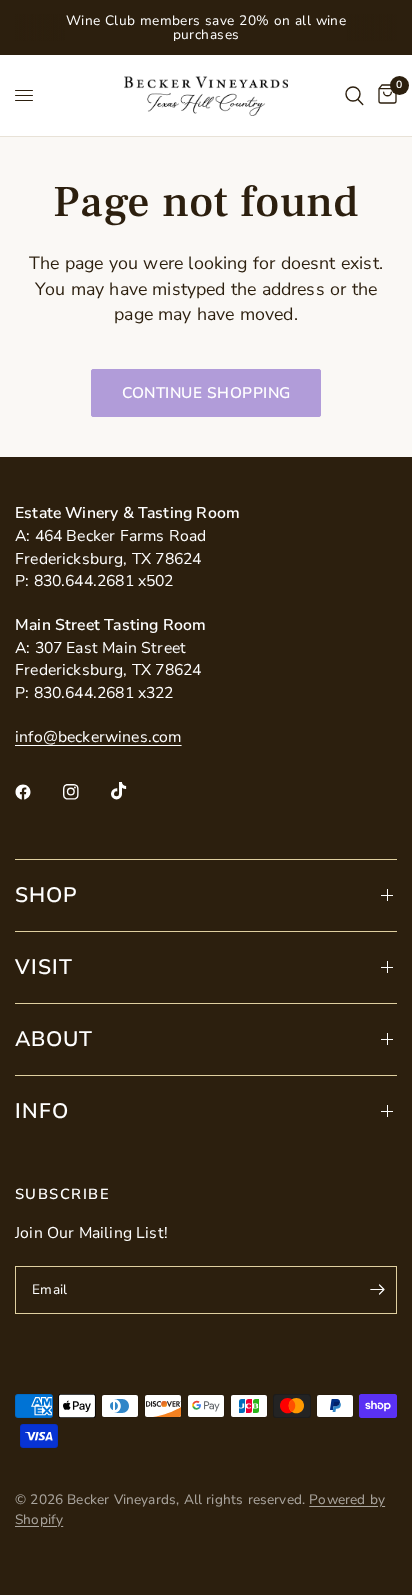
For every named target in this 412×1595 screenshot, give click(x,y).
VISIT (44, 967)
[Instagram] (85, 792)
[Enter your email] (377, 1290)
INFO (42, 1111)
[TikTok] (133, 791)
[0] (384, 95)
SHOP (46, 895)
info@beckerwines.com (98, 737)
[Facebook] (37, 792)
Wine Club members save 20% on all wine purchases (206, 27)
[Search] (354, 95)
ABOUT (54, 1039)
